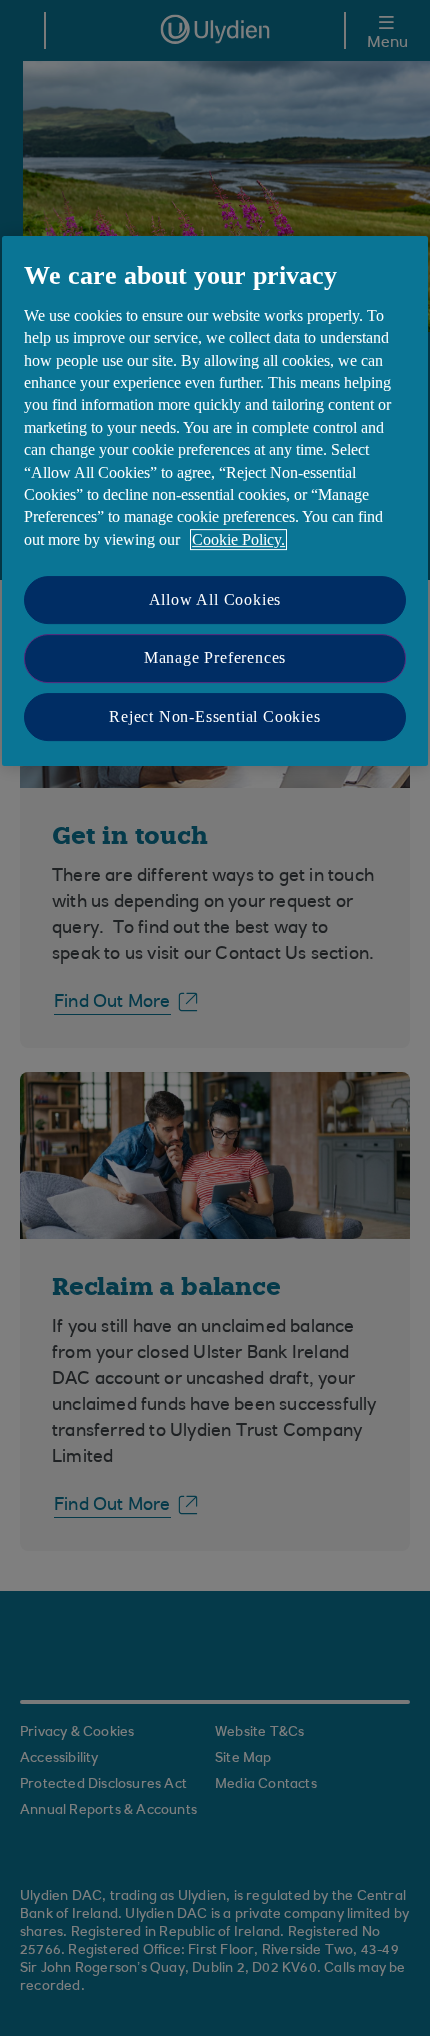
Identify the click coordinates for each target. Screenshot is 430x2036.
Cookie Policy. (238, 539)
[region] (215, 502)
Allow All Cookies (215, 599)
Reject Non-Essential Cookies (214, 716)
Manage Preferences (215, 658)
